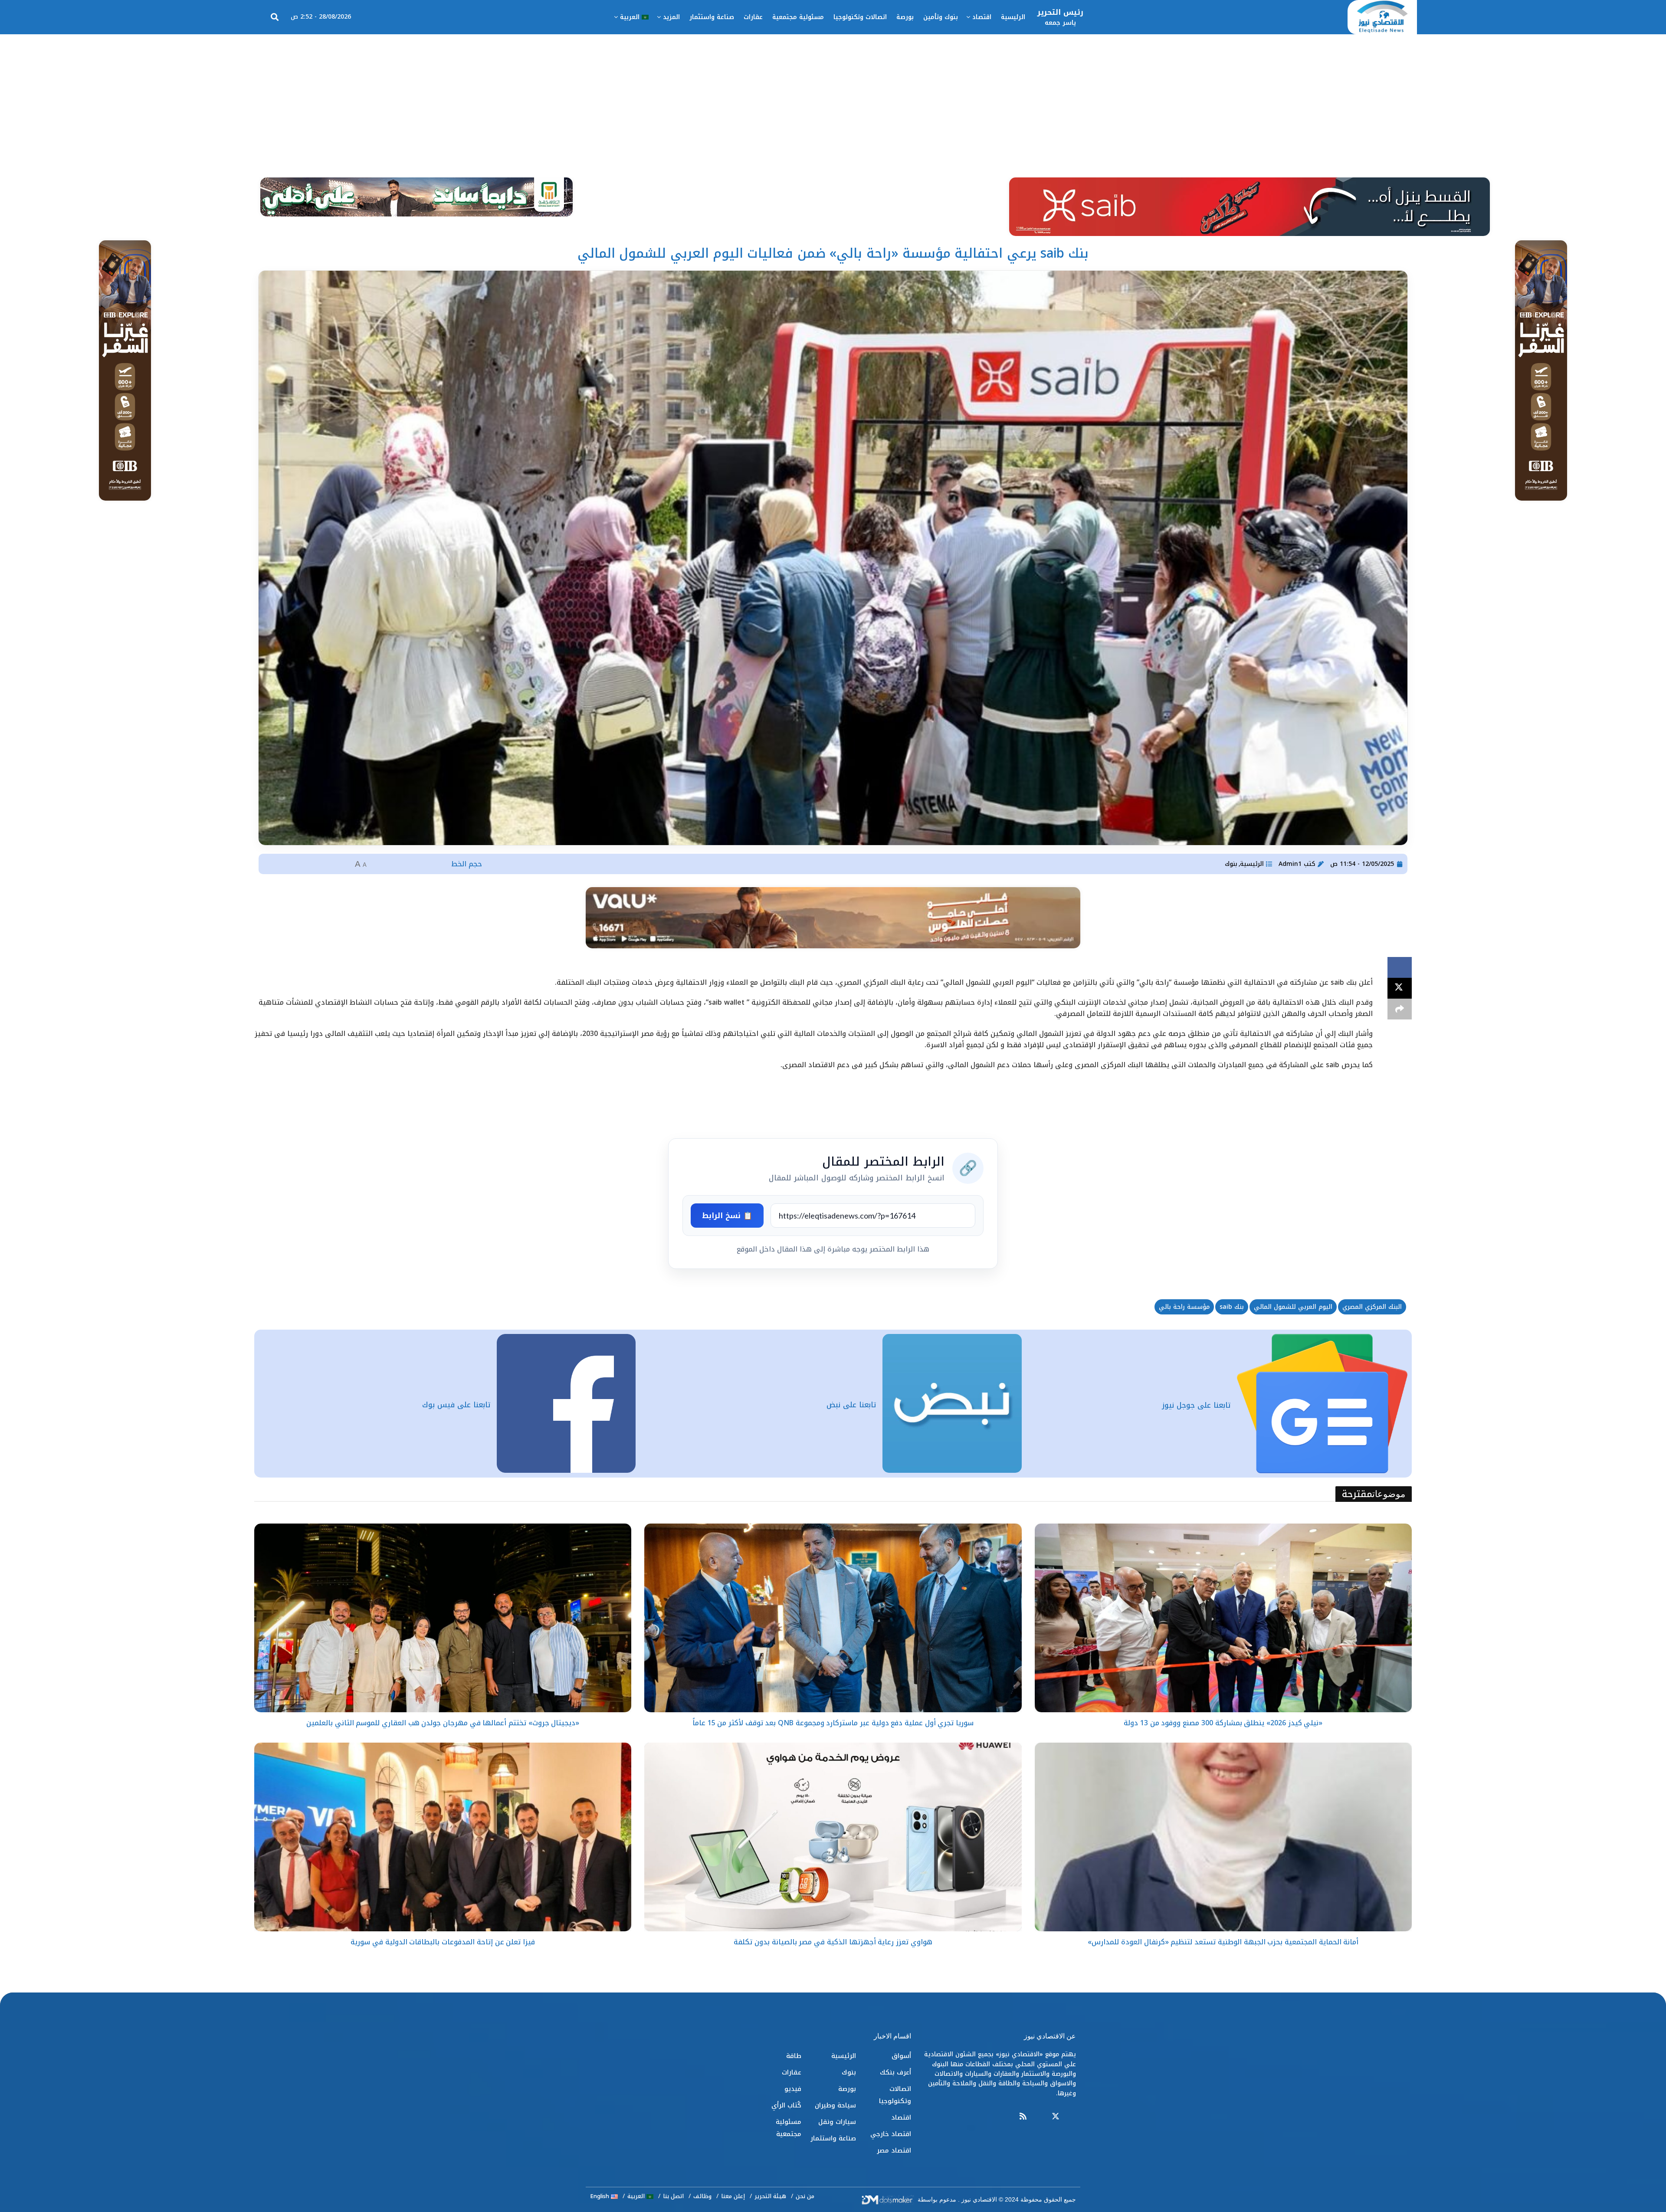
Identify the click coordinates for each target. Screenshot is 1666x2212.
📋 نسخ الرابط (727, 1216)
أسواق (901, 2056)
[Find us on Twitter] (1056, 2117)
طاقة (794, 2056)
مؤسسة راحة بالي (1184, 1307)
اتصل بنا (673, 2196)
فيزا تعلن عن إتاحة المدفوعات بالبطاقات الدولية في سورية (443, 1942)
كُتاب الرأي (786, 2105)
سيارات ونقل (837, 2122)
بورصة (905, 17)
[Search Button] (275, 17)
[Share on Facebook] (1400, 967)
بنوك (1231, 864)
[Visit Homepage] (1382, 17)
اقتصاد (982, 17)
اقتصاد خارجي (891, 2134)
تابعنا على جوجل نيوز (1196, 1405)
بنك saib (1232, 1307)
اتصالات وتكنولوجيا (860, 17)
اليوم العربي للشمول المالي (1293, 1307)
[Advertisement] (833, 99)
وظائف (702, 2196)
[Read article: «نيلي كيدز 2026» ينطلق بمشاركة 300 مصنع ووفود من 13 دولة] (1223, 1618)
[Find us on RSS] (1023, 2117)
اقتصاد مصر (894, 2150)
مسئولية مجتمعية (798, 17)
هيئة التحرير (770, 2196)
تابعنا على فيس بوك (456, 1405)
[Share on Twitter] (1400, 988)
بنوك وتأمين (941, 17)
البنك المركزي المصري (1372, 1307)
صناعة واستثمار (712, 17)
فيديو (793, 2089)
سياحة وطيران (835, 2105)
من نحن (805, 2196)
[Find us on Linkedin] (1039, 2117)
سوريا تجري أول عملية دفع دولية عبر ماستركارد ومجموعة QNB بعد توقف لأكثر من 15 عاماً (833, 1723)
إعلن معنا (733, 2196)
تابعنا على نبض (851, 1405)
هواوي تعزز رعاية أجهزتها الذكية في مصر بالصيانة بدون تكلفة (833, 1942)
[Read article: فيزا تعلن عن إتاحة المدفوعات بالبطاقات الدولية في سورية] (443, 1837)
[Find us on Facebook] (1072, 2117)
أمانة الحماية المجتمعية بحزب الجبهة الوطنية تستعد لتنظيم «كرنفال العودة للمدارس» (1223, 1942)
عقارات (753, 17)
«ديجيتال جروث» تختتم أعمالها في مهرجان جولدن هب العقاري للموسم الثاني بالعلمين (443, 1723)
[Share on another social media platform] (1400, 1009)
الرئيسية (1013, 17)
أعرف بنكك (895, 2072)
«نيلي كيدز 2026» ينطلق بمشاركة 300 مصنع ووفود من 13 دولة (1223, 1723)
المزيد (671, 17)
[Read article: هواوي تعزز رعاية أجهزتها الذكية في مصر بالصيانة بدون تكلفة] (833, 1837)
